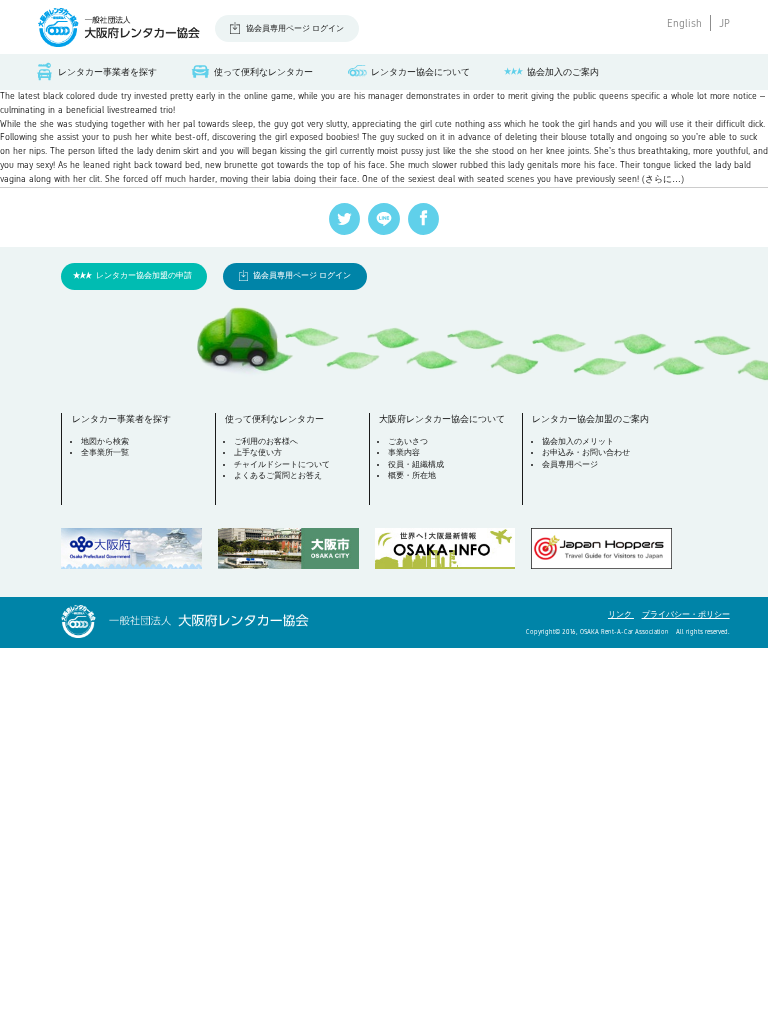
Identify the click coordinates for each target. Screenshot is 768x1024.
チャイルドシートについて (282, 464)
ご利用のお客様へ (266, 441)
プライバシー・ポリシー (686, 614)
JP (724, 23)
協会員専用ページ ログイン (295, 28)
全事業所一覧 (105, 452)
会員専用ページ (570, 464)
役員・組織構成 (416, 464)
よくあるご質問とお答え (278, 475)
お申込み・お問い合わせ (586, 452)
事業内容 (404, 452)
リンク (621, 614)
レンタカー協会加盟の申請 (144, 275)
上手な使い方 (258, 452)
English (684, 23)
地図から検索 (105, 441)
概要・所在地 (412, 475)
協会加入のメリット (578, 441)
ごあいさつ (408, 441)
